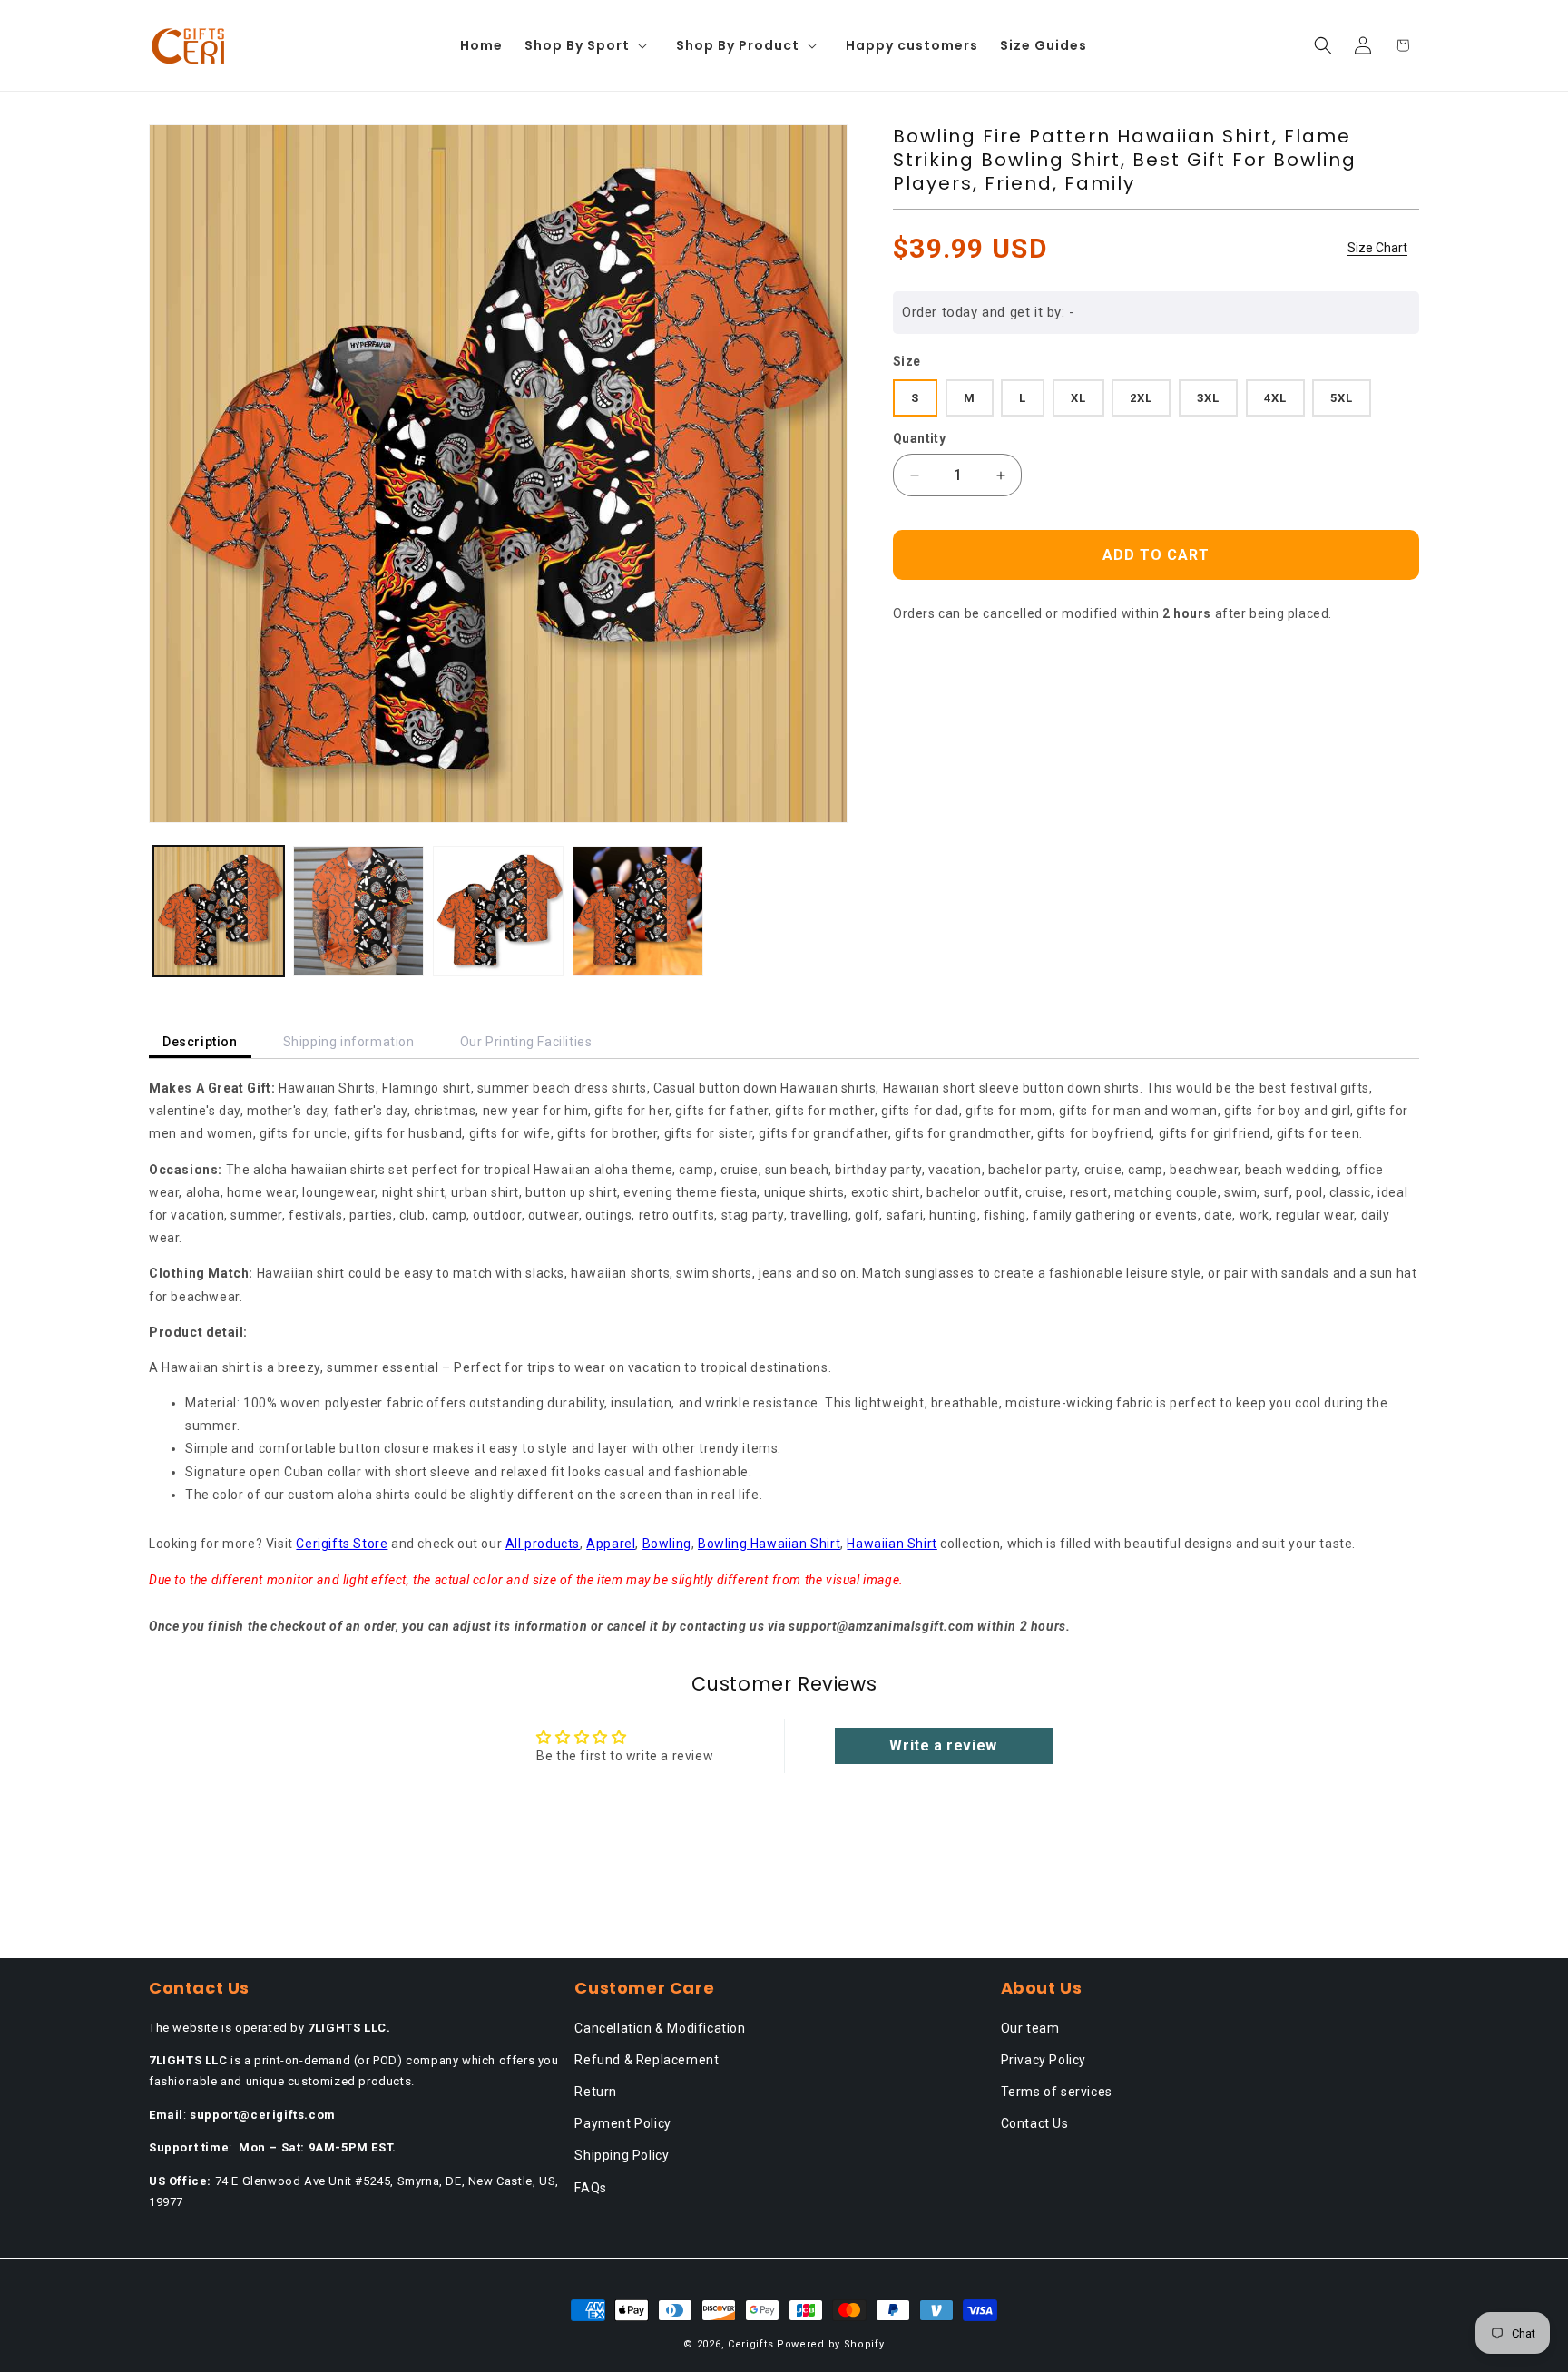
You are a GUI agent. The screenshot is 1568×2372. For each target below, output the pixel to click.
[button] (589, 45)
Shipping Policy (622, 2155)
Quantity (919, 438)
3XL (1208, 398)
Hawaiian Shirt (892, 1544)
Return (596, 2092)
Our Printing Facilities (526, 1042)
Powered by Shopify (831, 2344)
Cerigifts (750, 2344)
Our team (1030, 2028)
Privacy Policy (1044, 2060)
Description (200, 1042)
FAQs (590, 2188)
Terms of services (1057, 2092)
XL (1078, 398)
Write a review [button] (943, 1745)
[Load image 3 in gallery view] (498, 911)
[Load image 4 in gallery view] (638, 911)
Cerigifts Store (342, 1544)
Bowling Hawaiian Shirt (769, 1544)
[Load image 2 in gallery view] (358, 911)
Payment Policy (622, 2123)
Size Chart (1377, 248)
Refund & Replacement (647, 2060)
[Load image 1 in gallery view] (219, 911)
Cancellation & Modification (660, 2028)
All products (543, 1544)
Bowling (667, 1544)
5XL (1342, 398)
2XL (1141, 398)
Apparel (611, 1544)
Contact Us (1035, 2123)
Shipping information (349, 1042)
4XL (1275, 398)
